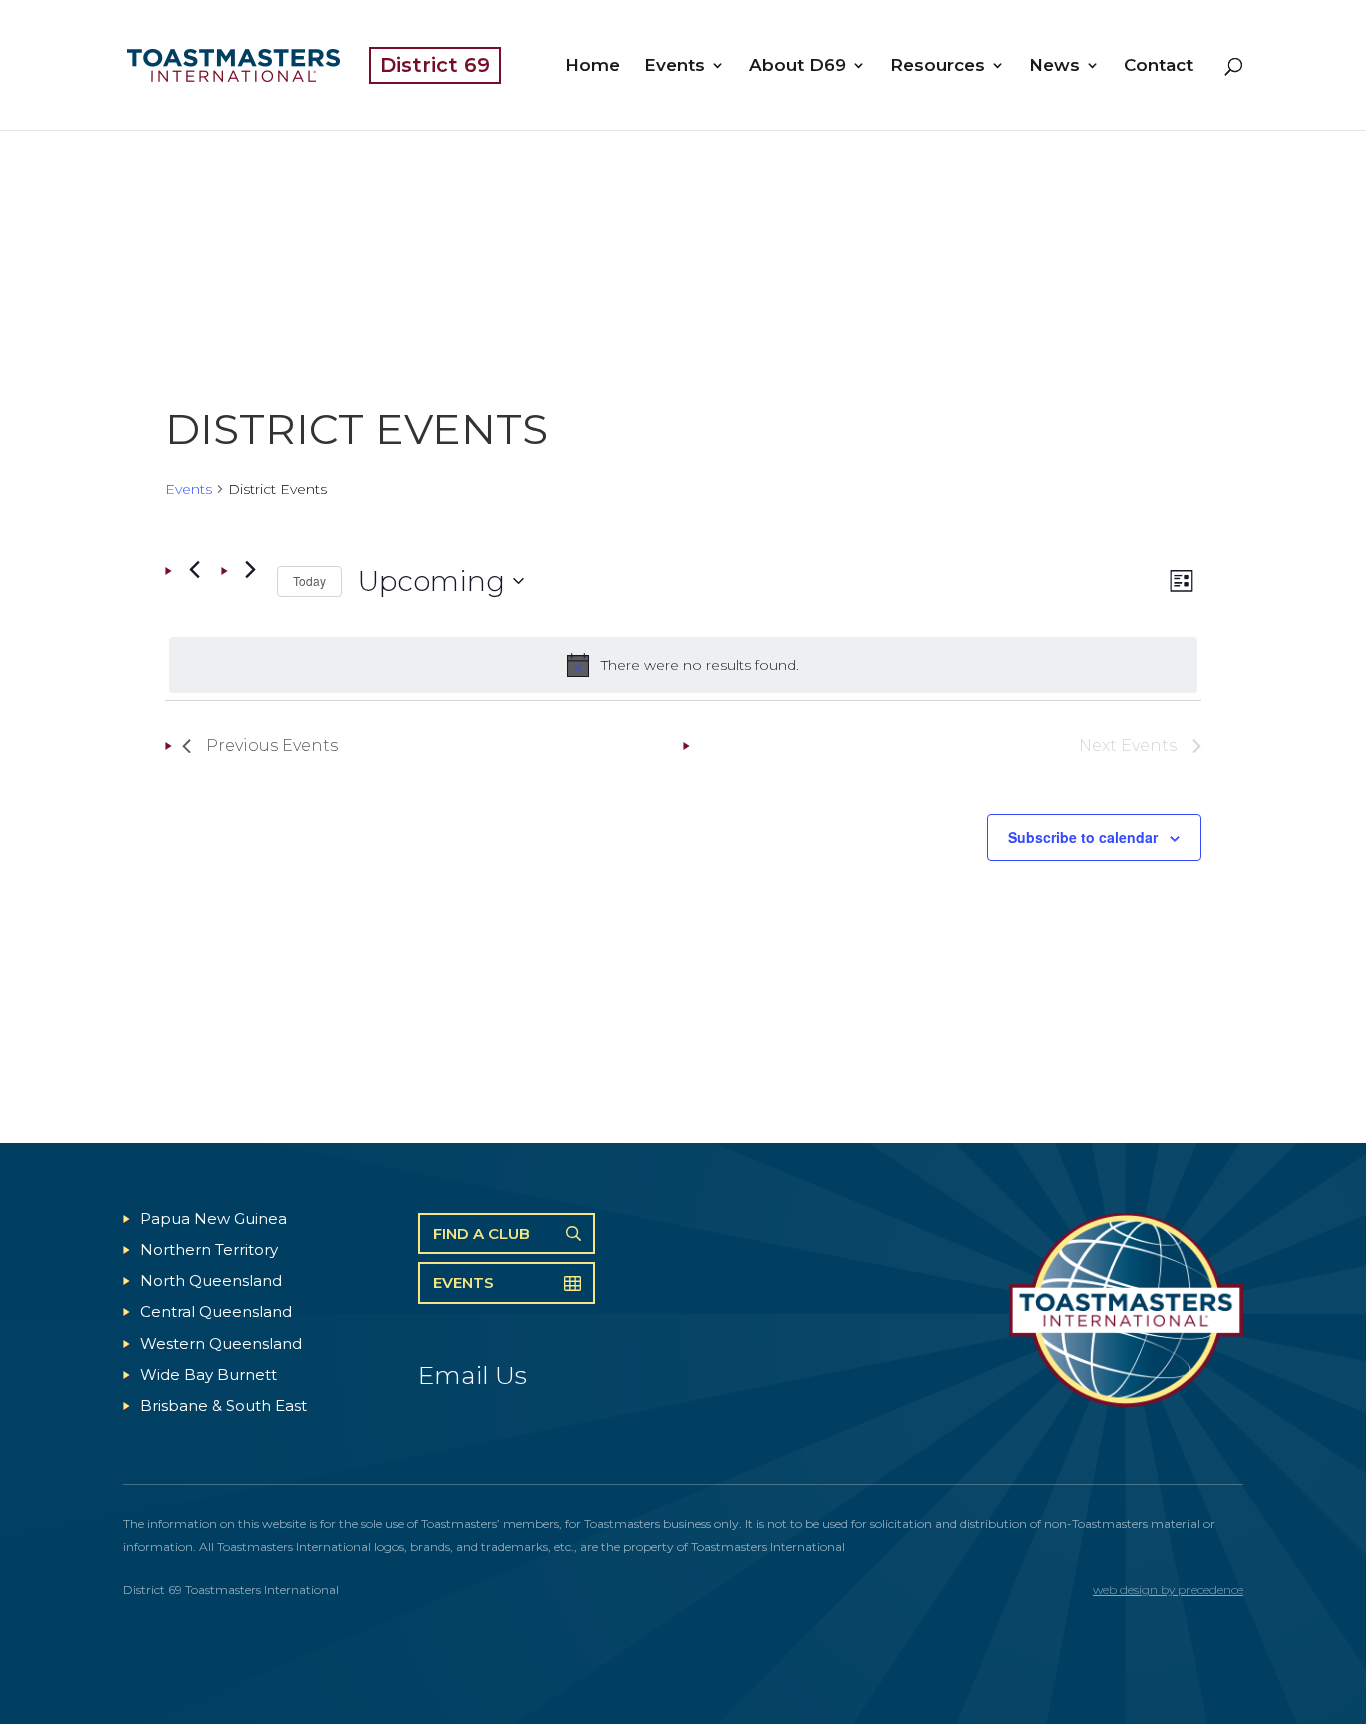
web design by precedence (1168, 1589)
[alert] (683, 665)
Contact (1158, 66)
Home (592, 66)
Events (674, 66)
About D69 (797, 66)
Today (309, 580)
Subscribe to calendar (1083, 837)
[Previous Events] (194, 570)
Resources (937, 66)
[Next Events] (250, 570)
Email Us (472, 1375)
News (1054, 66)
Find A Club (481, 1233)
